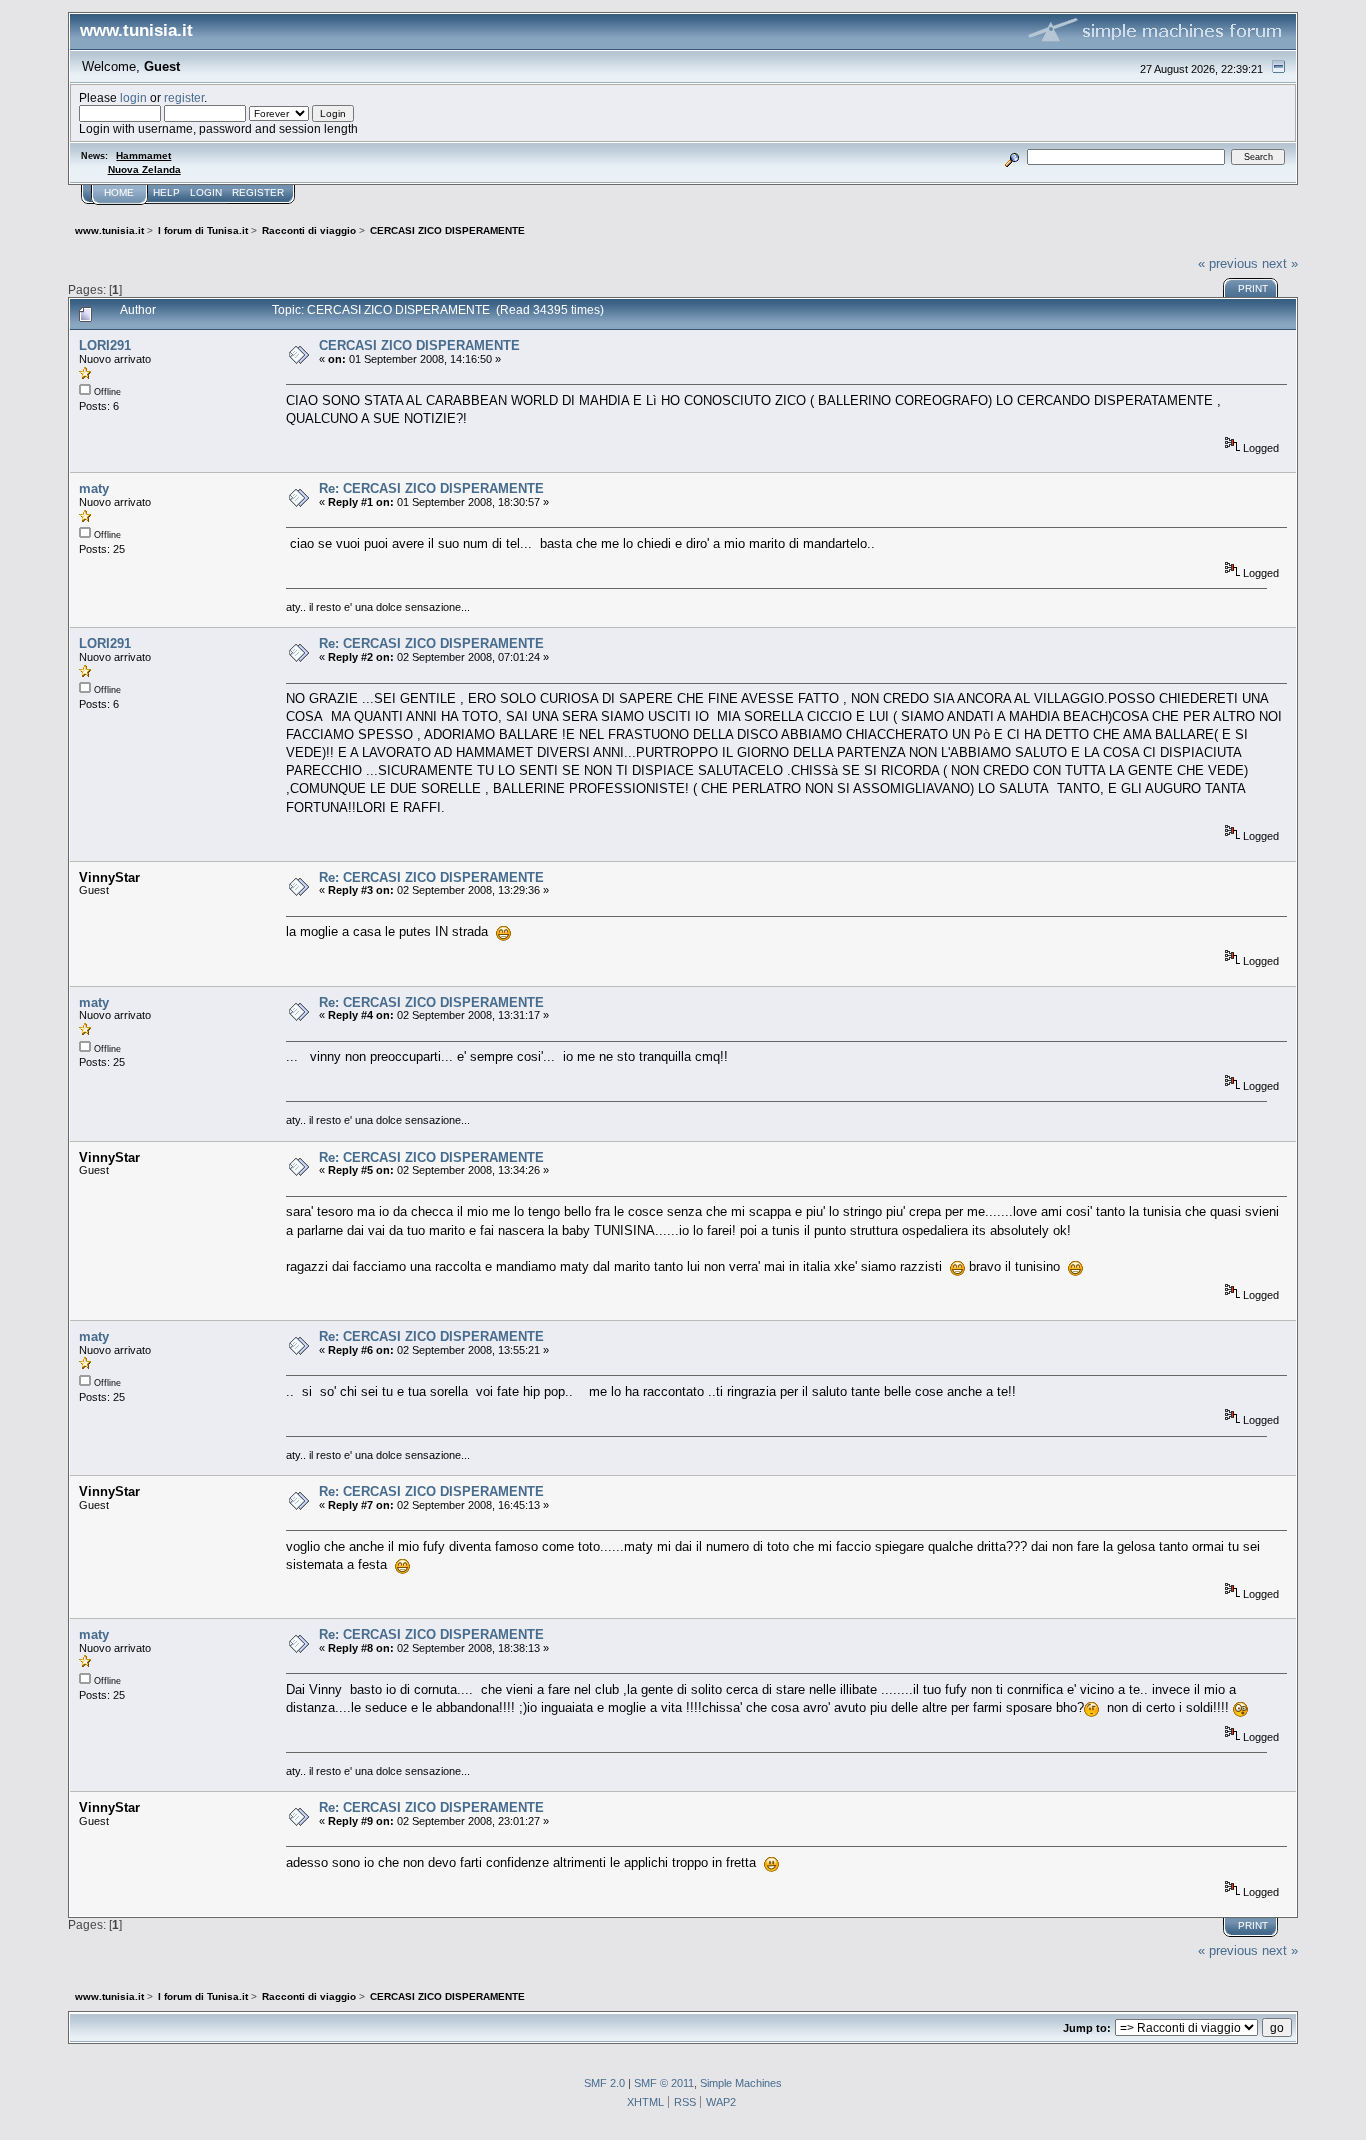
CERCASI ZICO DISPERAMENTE (419, 345)
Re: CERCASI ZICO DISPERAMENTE (431, 488)
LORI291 (105, 345)
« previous (1228, 263)
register (184, 97)
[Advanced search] (1011, 156)
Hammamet (143, 155)
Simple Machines (741, 2083)
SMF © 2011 (664, 2083)
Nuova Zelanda (144, 169)
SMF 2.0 (604, 2083)
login (133, 97)
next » (1280, 263)
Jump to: (1087, 2028)
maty (94, 488)
